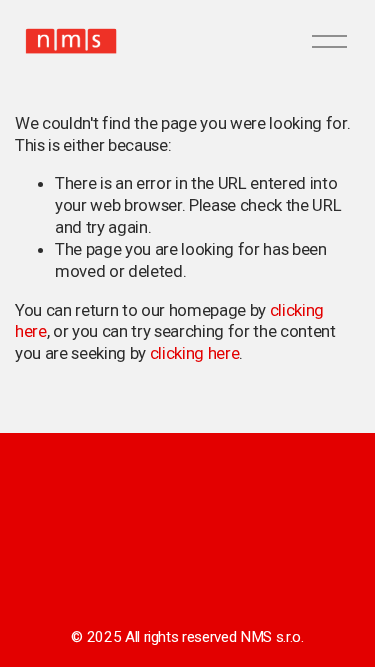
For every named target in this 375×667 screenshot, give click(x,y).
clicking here (195, 353)
